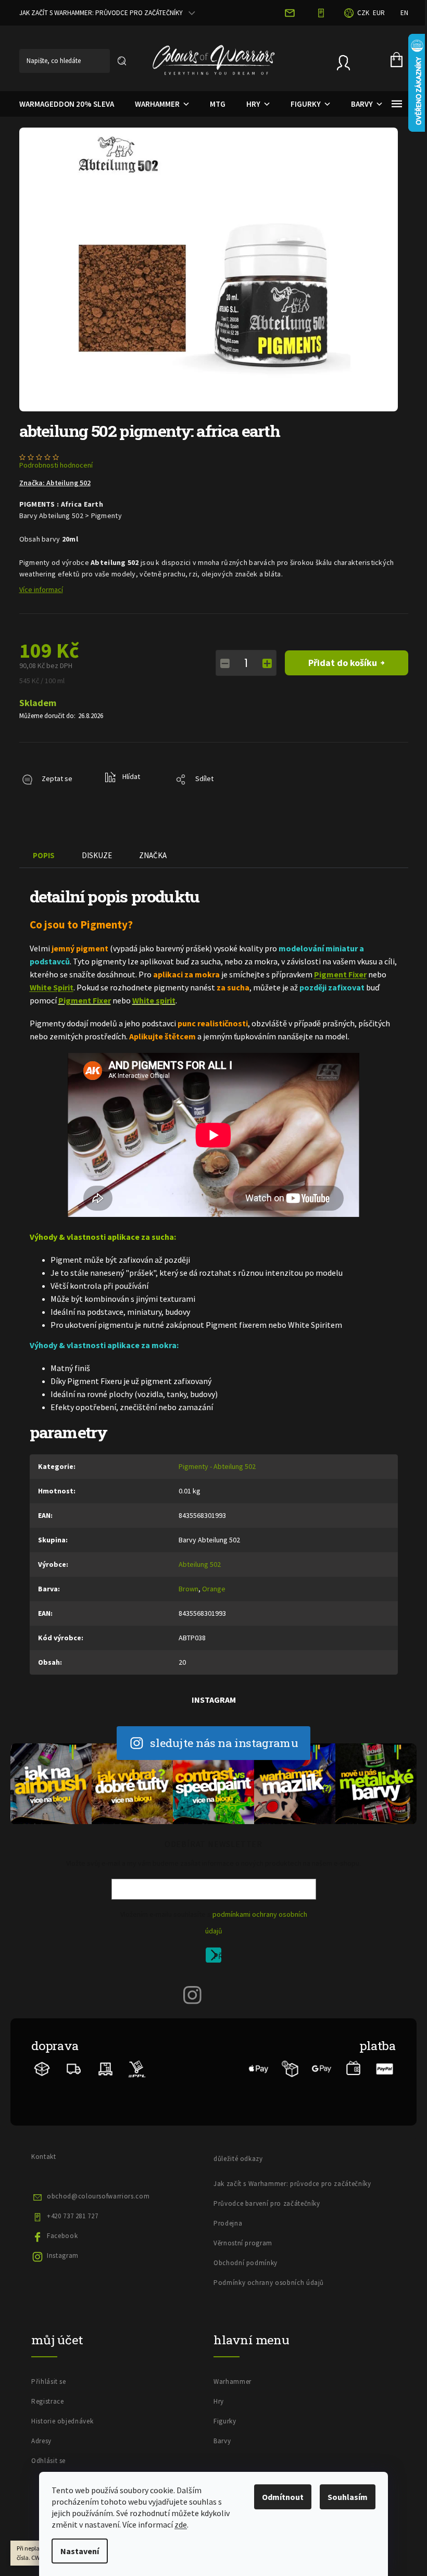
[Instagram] (193, 1995)
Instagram (63, 2255)
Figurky (225, 2421)
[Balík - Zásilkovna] (42, 2068)
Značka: (55, 483)
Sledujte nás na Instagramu (224, 1743)
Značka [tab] (153, 855)
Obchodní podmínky (246, 2263)
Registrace (48, 2401)
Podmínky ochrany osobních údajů (269, 2283)
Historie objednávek (62, 2421)
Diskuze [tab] (97, 855)
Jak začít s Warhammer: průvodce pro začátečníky (101, 13)
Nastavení (80, 2551)
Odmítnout (283, 2497)
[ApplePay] (259, 2068)
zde (181, 2524)
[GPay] (322, 2068)
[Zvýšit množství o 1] (267, 663)
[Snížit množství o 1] (225, 663)
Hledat (122, 61)
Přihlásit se (217, 1957)
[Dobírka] (290, 2068)
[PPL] (137, 2068)
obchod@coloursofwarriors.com (98, 2196)
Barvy (222, 2441)
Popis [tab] (44, 855)
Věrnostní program (243, 2243)
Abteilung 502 (200, 1564)
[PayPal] (385, 2068)
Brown (189, 1589)
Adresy (41, 2441)
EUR (379, 13)
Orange (214, 1589)
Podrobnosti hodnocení (56, 465)
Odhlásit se (48, 2461)
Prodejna (228, 2223)
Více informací (41, 589)
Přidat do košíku (343, 663)
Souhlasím (348, 2497)
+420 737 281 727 (72, 2216)
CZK (363, 13)
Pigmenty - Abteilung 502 (217, 1466)
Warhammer (233, 2382)
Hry (219, 2401)
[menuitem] (67, 104)
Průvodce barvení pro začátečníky (267, 2203)
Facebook (62, 2236)
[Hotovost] (353, 2068)
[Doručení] (105, 2068)
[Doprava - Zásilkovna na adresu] (74, 2068)
